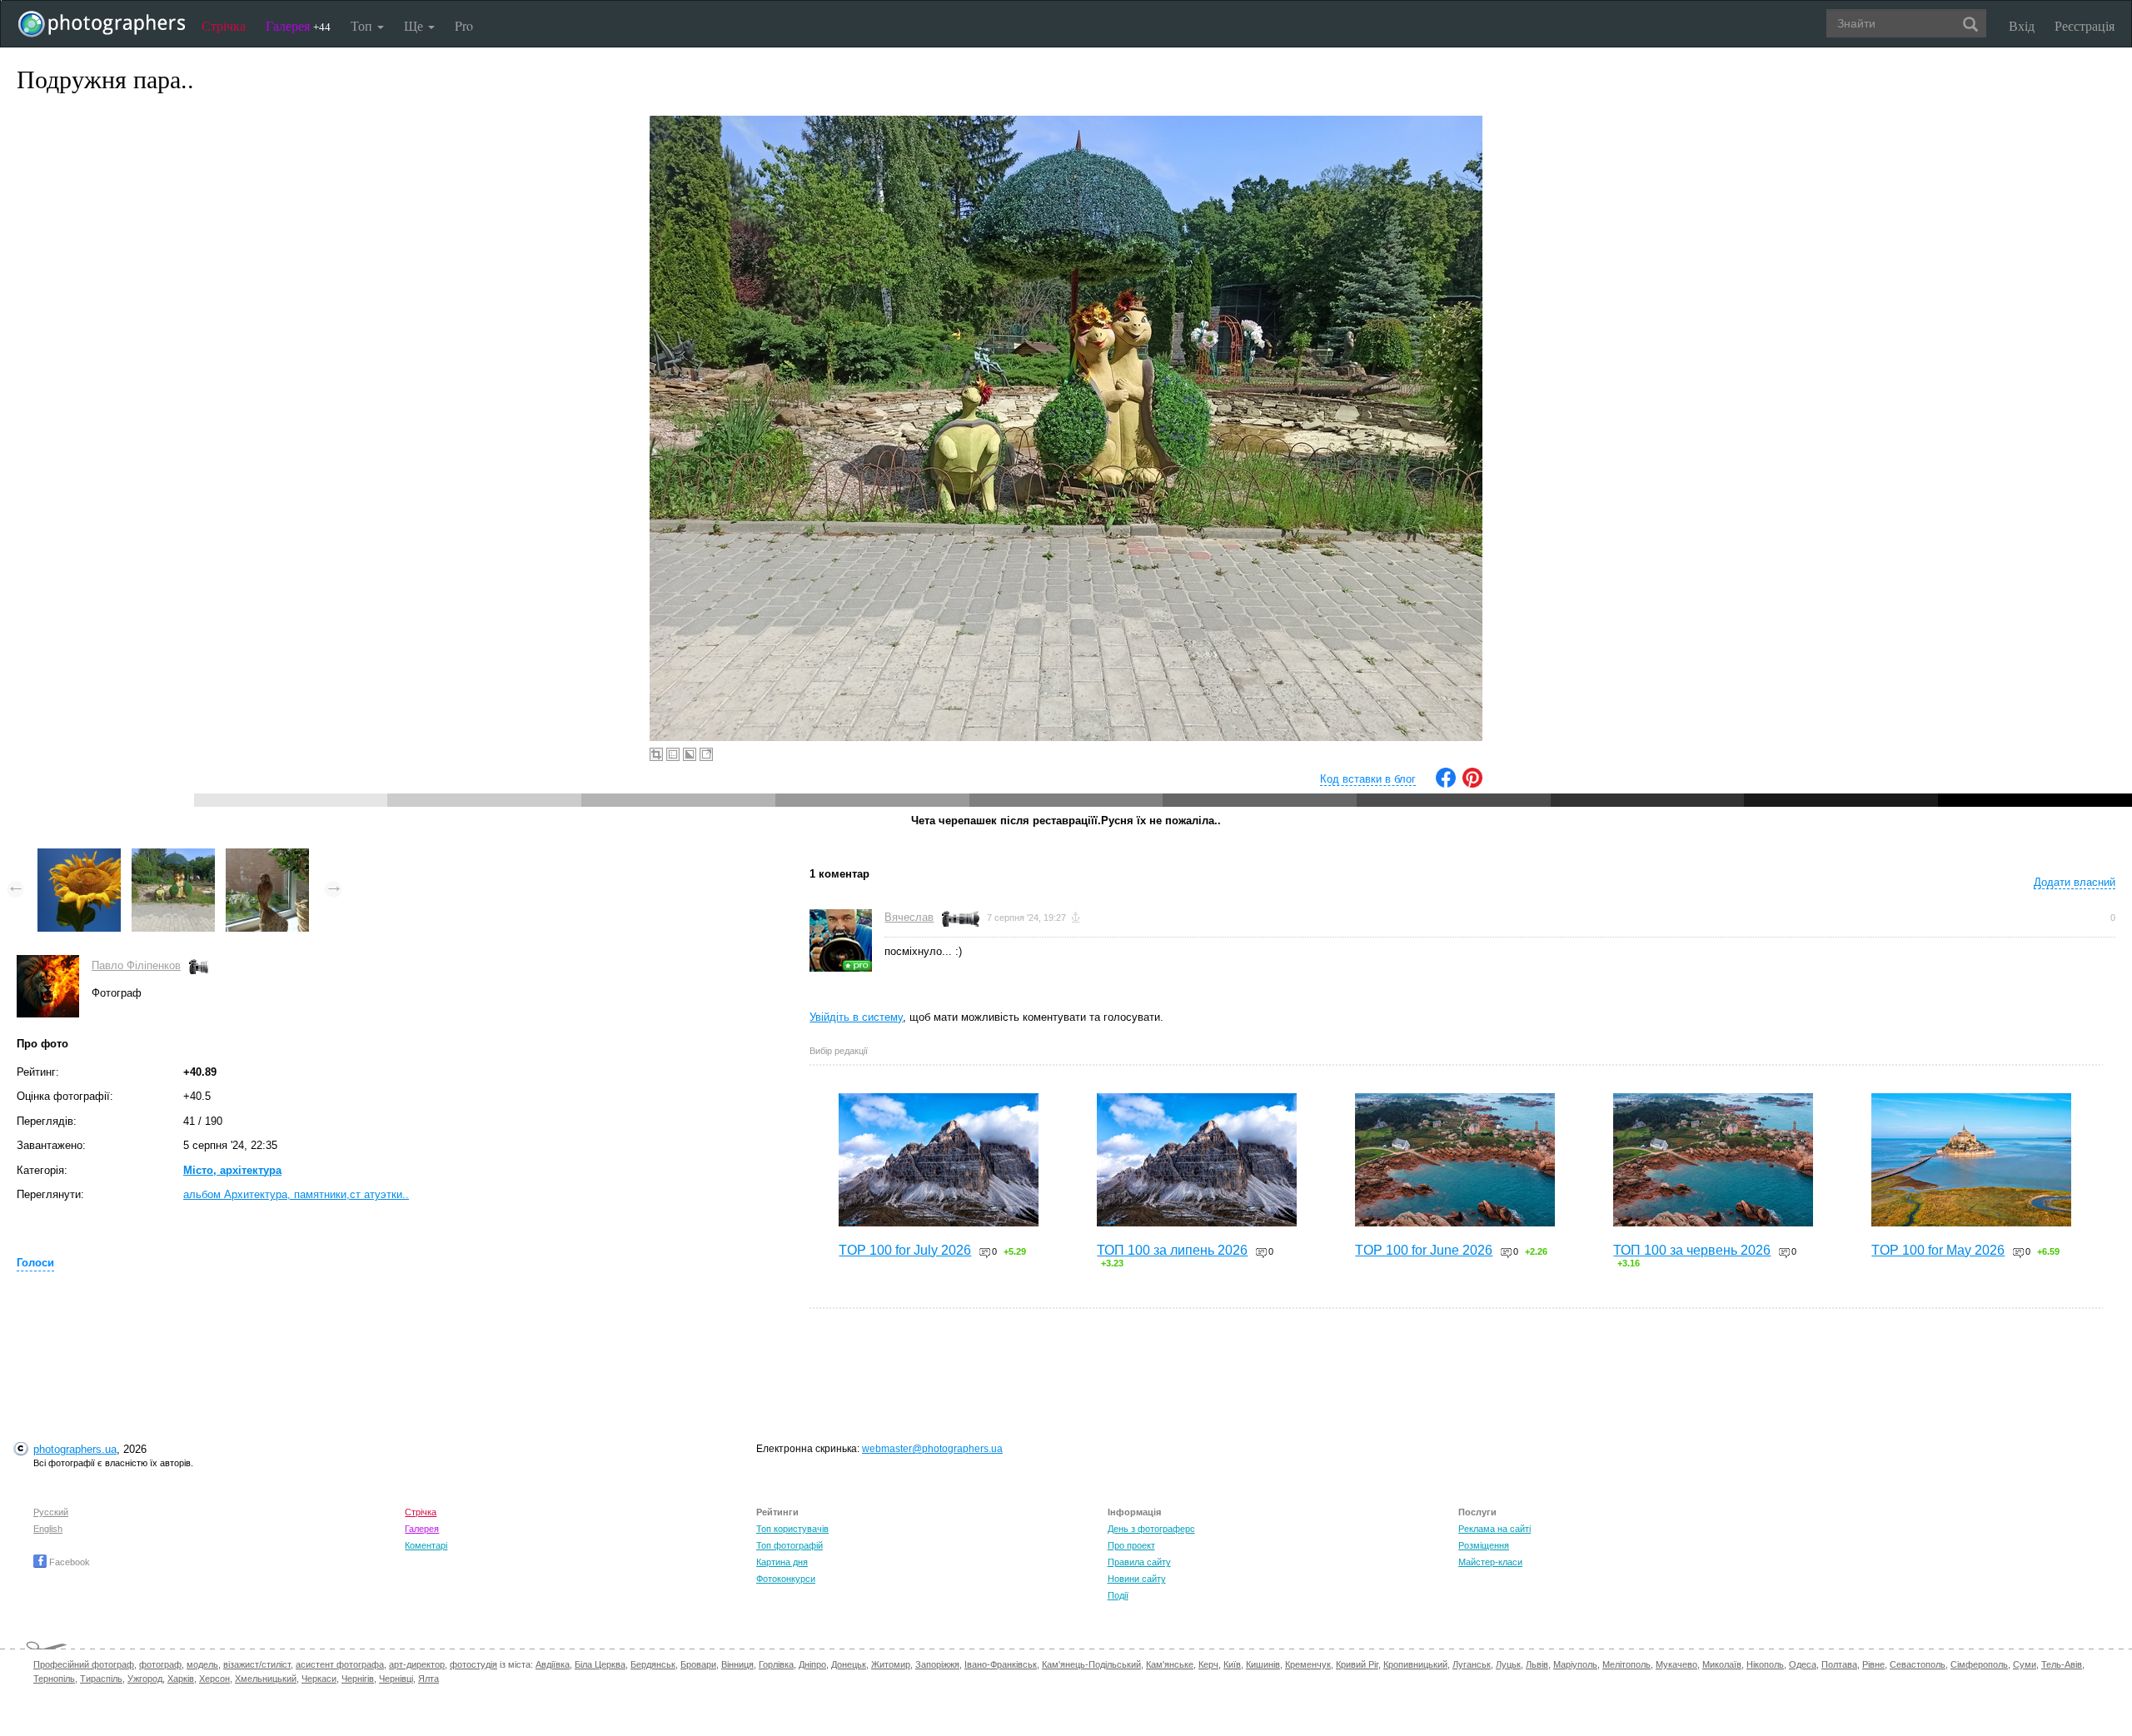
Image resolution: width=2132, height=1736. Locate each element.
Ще (415, 25)
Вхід (2022, 25)
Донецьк (849, 1664)
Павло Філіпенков (136, 965)
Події (1118, 1595)
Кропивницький (1415, 1664)
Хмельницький (266, 1679)
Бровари (698, 1664)
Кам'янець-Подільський (1091, 1664)
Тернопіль (54, 1679)
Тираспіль (101, 1679)
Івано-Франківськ (1001, 1664)
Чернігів (358, 1679)
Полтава (1839, 1664)
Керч (1208, 1664)
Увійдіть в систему (856, 1017)
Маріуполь (1575, 1664)
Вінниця (737, 1664)
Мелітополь (1626, 1664)
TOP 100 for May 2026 (1938, 1250)
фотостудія (473, 1664)
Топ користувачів (792, 1529)
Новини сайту (1137, 1579)
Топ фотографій (790, 1545)
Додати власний (2075, 882)
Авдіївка (553, 1664)
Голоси (35, 1263)
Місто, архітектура (232, 1170)
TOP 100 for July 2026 (905, 1250)
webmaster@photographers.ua (932, 1449)
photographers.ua (75, 1449)
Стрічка (224, 25)
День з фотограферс (1151, 1529)
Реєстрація (2085, 25)
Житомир (891, 1664)
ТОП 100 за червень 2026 (1692, 1250)
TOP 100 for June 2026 (1424, 1250)
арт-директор (417, 1664)
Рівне (1873, 1664)
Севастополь (1918, 1664)
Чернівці (396, 1679)
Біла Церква (600, 1664)
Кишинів (1263, 1664)
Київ (1232, 1664)
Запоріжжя (937, 1664)
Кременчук (1308, 1664)
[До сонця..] (79, 856)
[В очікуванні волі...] (267, 856)
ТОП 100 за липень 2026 (1172, 1250)
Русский (51, 1512)
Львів (1537, 1664)
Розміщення (1484, 1545)
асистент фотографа (340, 1664)
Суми (2025, 1664)
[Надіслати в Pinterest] (1472, 784)
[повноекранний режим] (706, 754)
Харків (181, 1679)
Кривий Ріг (1357, 1664)
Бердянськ (653, 1664)
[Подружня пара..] (173, 856)
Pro (464, 25)
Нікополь (1765, 1664)
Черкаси (319, 1679)
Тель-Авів (2062, 1664)
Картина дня (782, 1562)
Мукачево (1676, 1664)
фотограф (160, 1664)
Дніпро (812, 1664)
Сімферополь (1979, 1664)
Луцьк (1508, 1664)
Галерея (298, 25)
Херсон (214, 1679)
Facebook (68, 1562)
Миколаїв (1722, 1664)
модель (202, 1664)
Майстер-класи (1490, 1562)
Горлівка (776, 1664)
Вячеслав (909, 917)
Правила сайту (1139, 1562)
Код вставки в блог (1368, 779)
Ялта (428, 1679)
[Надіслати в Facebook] (1446, 784)
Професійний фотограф (84, 1664)
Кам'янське (1170, 1664)
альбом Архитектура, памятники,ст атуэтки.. (296, 1194)
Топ (363, 25)
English (48, 1529)
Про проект (1131, 1545)
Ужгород (145, 1679)
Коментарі (426, 1545)
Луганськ (1472, 1664)
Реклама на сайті (1494, 1529)
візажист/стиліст (257, 1664)
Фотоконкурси (786, 1579)
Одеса (1803, 1664)
